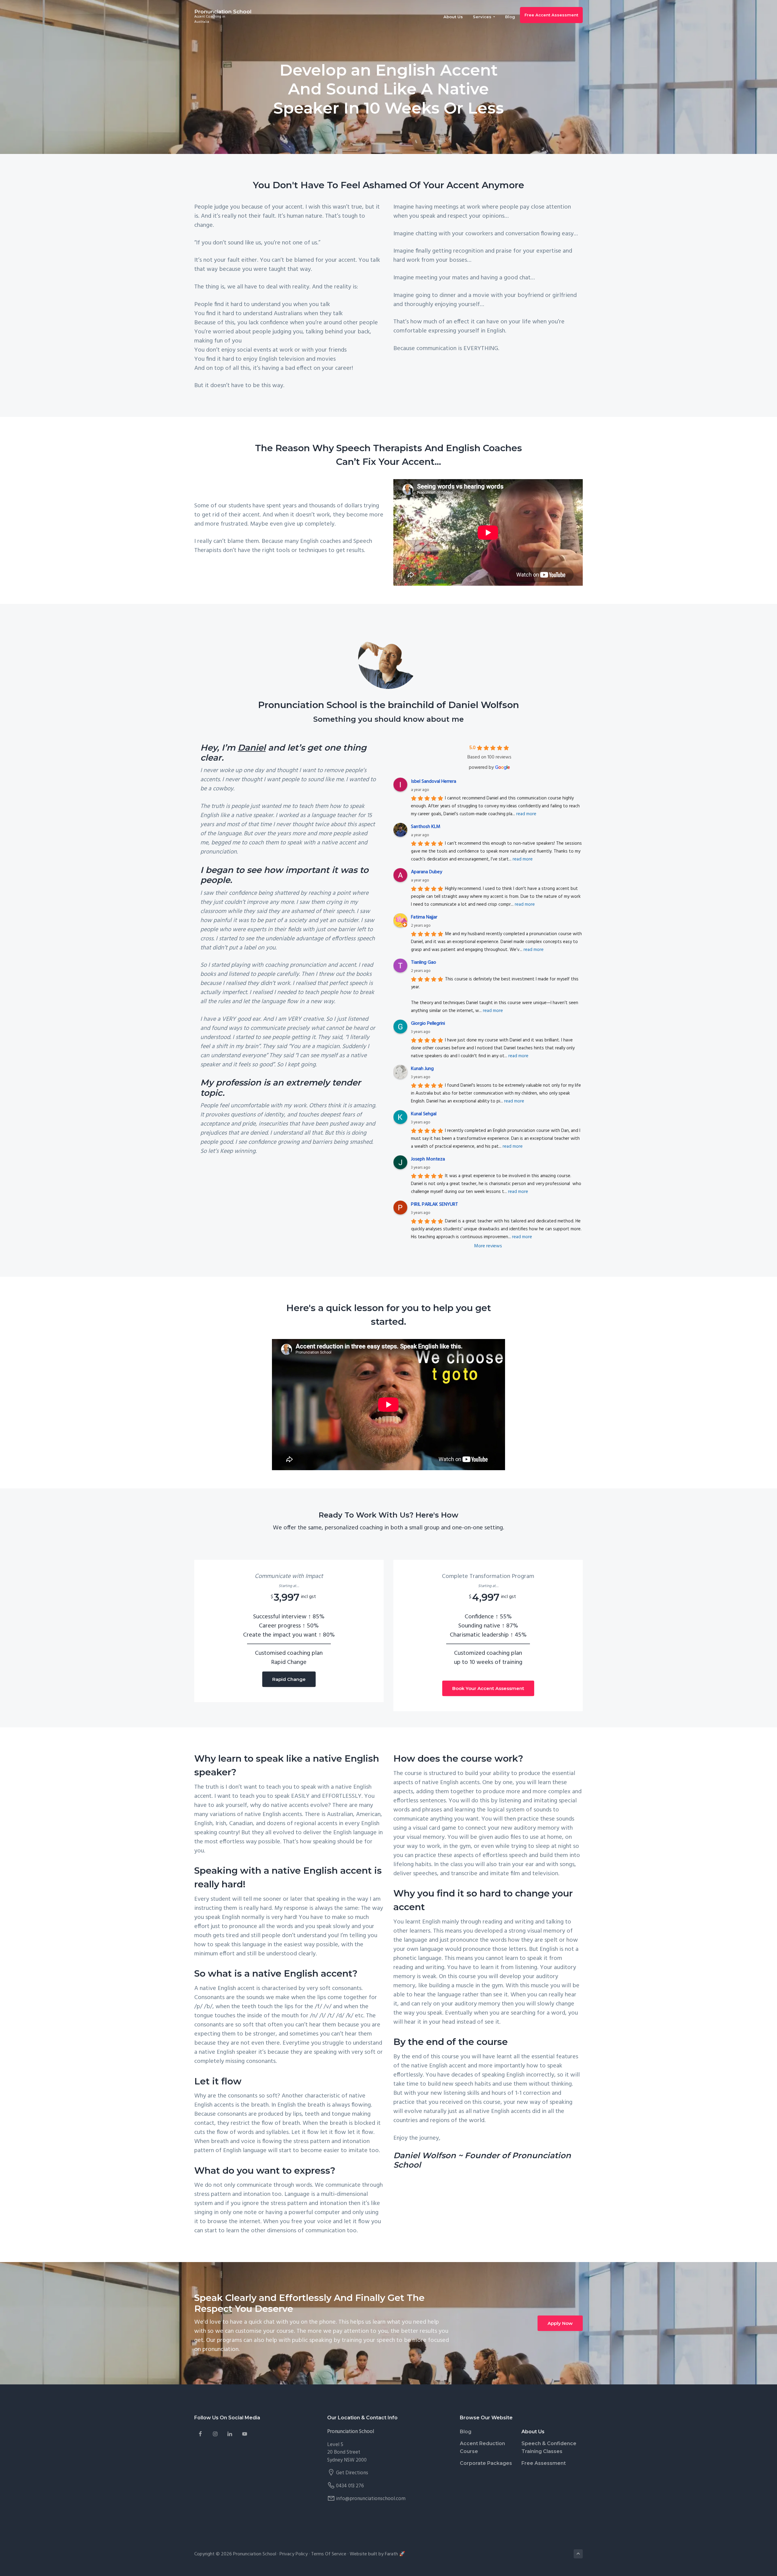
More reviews (488, 1246)
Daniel (252, 748)
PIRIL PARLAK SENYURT (434, 1205)
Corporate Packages (486, 2463)
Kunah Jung (422, 1069)
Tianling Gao (424, 963)
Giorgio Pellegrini (428, 1024)
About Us (533, 2432)
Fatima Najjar (424, 917)
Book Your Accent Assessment (488, 1688)
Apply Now (560, 2323)
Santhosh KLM (426, 827)
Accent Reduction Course (482, 2447)
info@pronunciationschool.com (371, 2499)
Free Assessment (544, 2463)
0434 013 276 (350, 2486)
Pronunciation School (223, 12)
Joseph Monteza (428, 1159)
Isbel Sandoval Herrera (434, 782)
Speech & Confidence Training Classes (549, 2447)
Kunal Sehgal (424, 1114)
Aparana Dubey (427, 872)
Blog (466, 2432)
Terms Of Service (329, 2554)
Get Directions (352, 2473)
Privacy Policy (294, 2554)
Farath (391, 2554)
